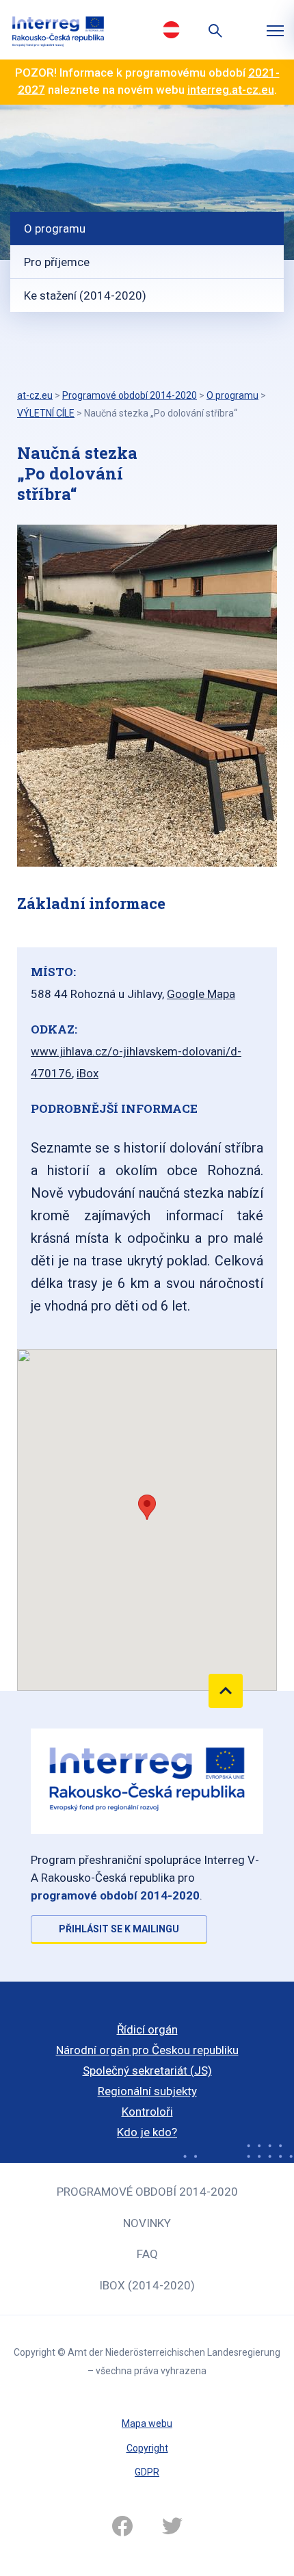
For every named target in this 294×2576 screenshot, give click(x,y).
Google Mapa (201, 994)
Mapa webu (147, 2423)
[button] (147, 1507)
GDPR (147, 2472)
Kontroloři (147, 2112)
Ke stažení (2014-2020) (85, 295)
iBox (88, 1073)
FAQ (147, 2254)
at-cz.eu (35, 395)
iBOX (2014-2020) (147, 2285)
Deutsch (171, 29)
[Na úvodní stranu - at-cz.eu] (58, 30)
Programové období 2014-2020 (147, 2192)
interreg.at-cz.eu (231, 90)
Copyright (147, 2448)
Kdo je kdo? (147, 2132)
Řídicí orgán (147, 2029)
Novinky (147, 2223)
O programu (55, 228)
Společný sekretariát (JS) (147, 2071)
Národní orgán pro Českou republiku (147, 2050)
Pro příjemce (57, 262)
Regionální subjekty (147, 2091)
